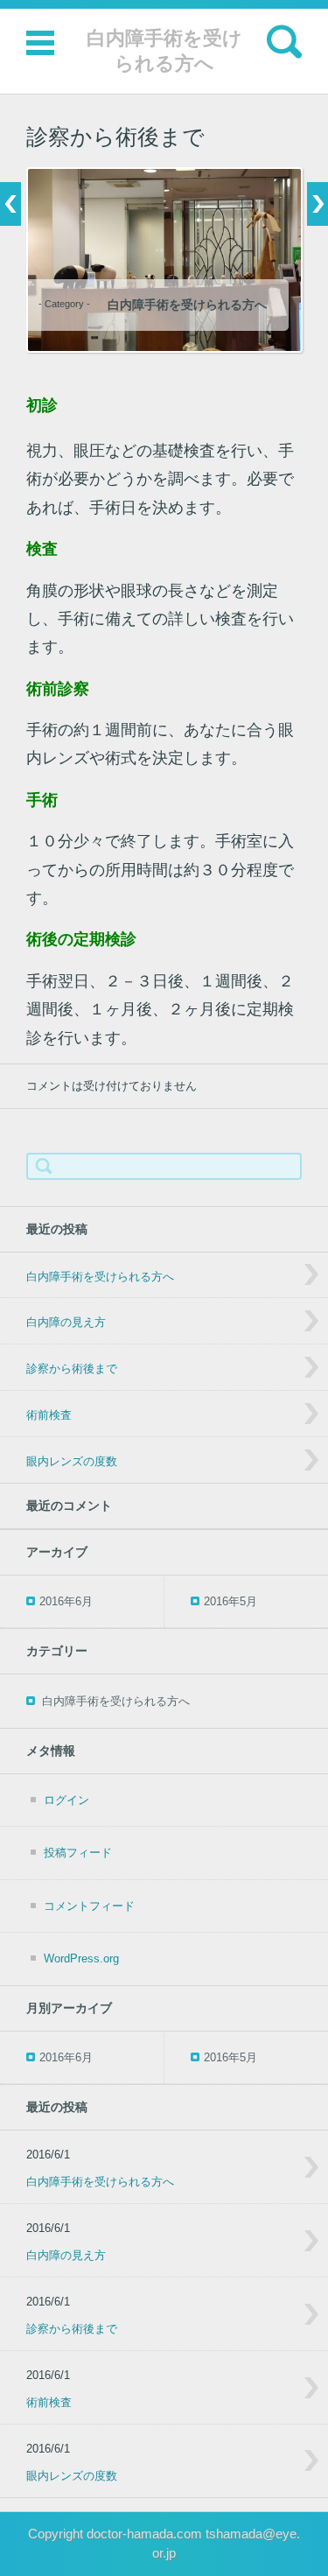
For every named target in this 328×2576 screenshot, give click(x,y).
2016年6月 (66, 1601)
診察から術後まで (72, 1369)
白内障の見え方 (66, 1322)
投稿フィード (78, 1853)
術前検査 (49, 1415)
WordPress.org (81, 1958)
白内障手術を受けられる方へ (164, 51)
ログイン (66, 1800)
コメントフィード (89, 1906)
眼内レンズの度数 (72, 1461)
